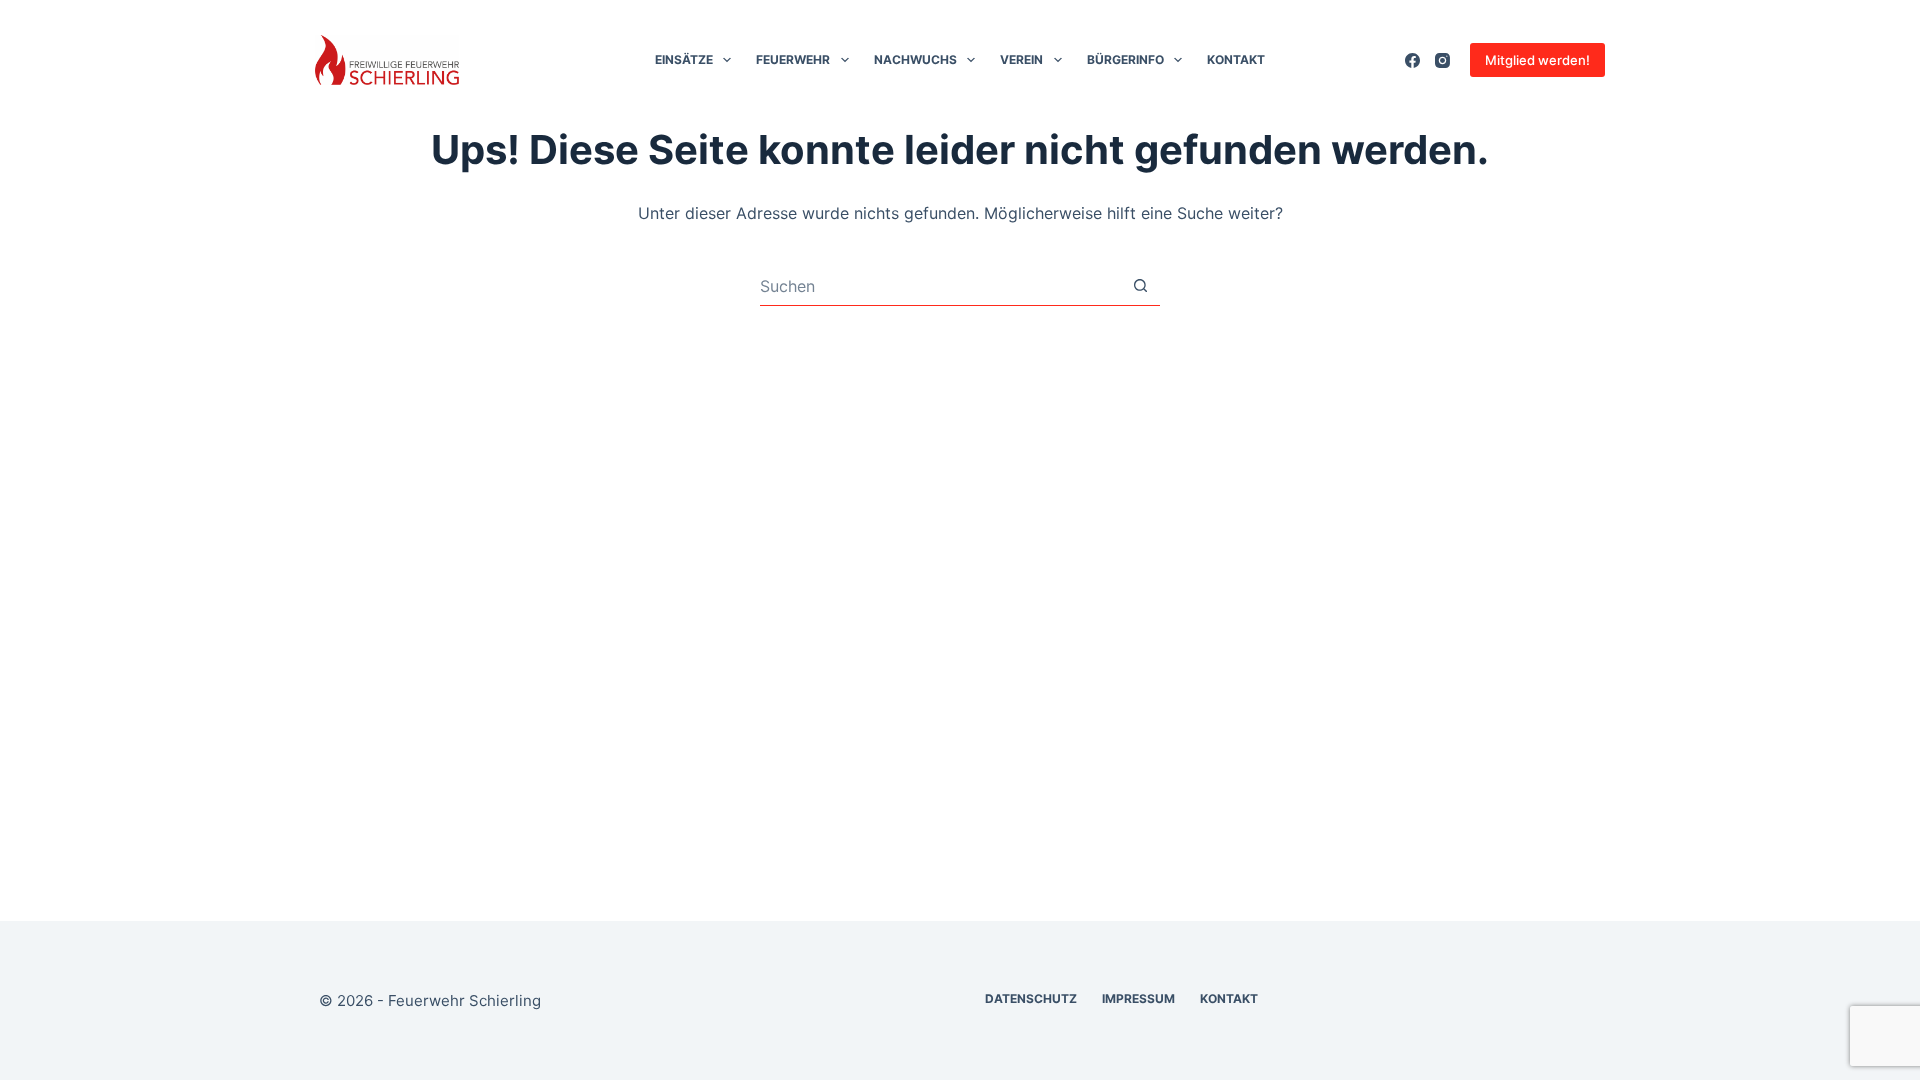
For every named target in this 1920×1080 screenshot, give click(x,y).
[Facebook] (1412, 60)
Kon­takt (1236, 59)
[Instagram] (1442, 60)
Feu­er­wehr (793, 59)
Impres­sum (1138, 998)
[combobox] (940, 286)
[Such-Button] (1140, 285)
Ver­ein (1021, 59)
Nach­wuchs (915, 59)
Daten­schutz (1031, 998)
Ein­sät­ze (684, 59)
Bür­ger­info (1125, 59)
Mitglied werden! (1537, 60)
